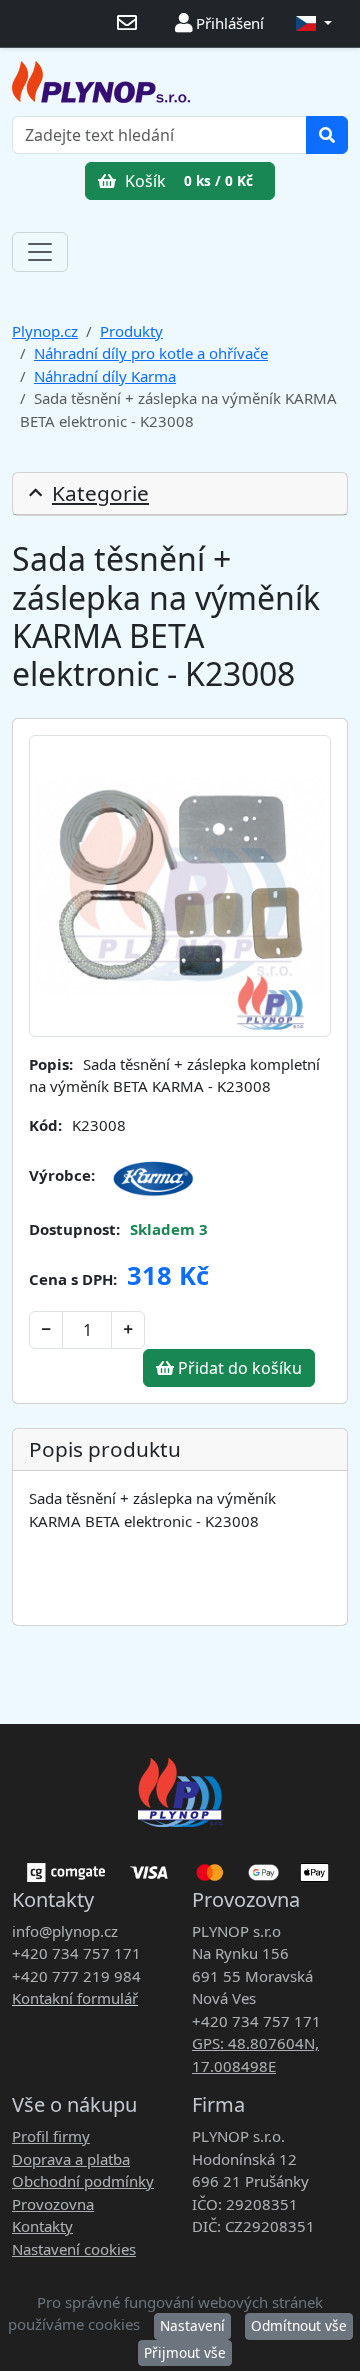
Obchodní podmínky (83, 2181)
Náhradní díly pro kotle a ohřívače (151, 353)
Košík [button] (187, 181)
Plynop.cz (45, 331)
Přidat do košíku (238, 1368)
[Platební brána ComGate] (180, 1865)
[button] (314, 23)
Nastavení (192, 2325)
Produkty (131, 331)
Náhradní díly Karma (105, 376)
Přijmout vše (185, 2352)
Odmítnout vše (299, 2325)
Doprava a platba (71, 2159)
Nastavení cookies (74, 2249)
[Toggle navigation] (40, 252)
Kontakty (42, 2226)
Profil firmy (51, 2136)
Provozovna (53, 2204)
